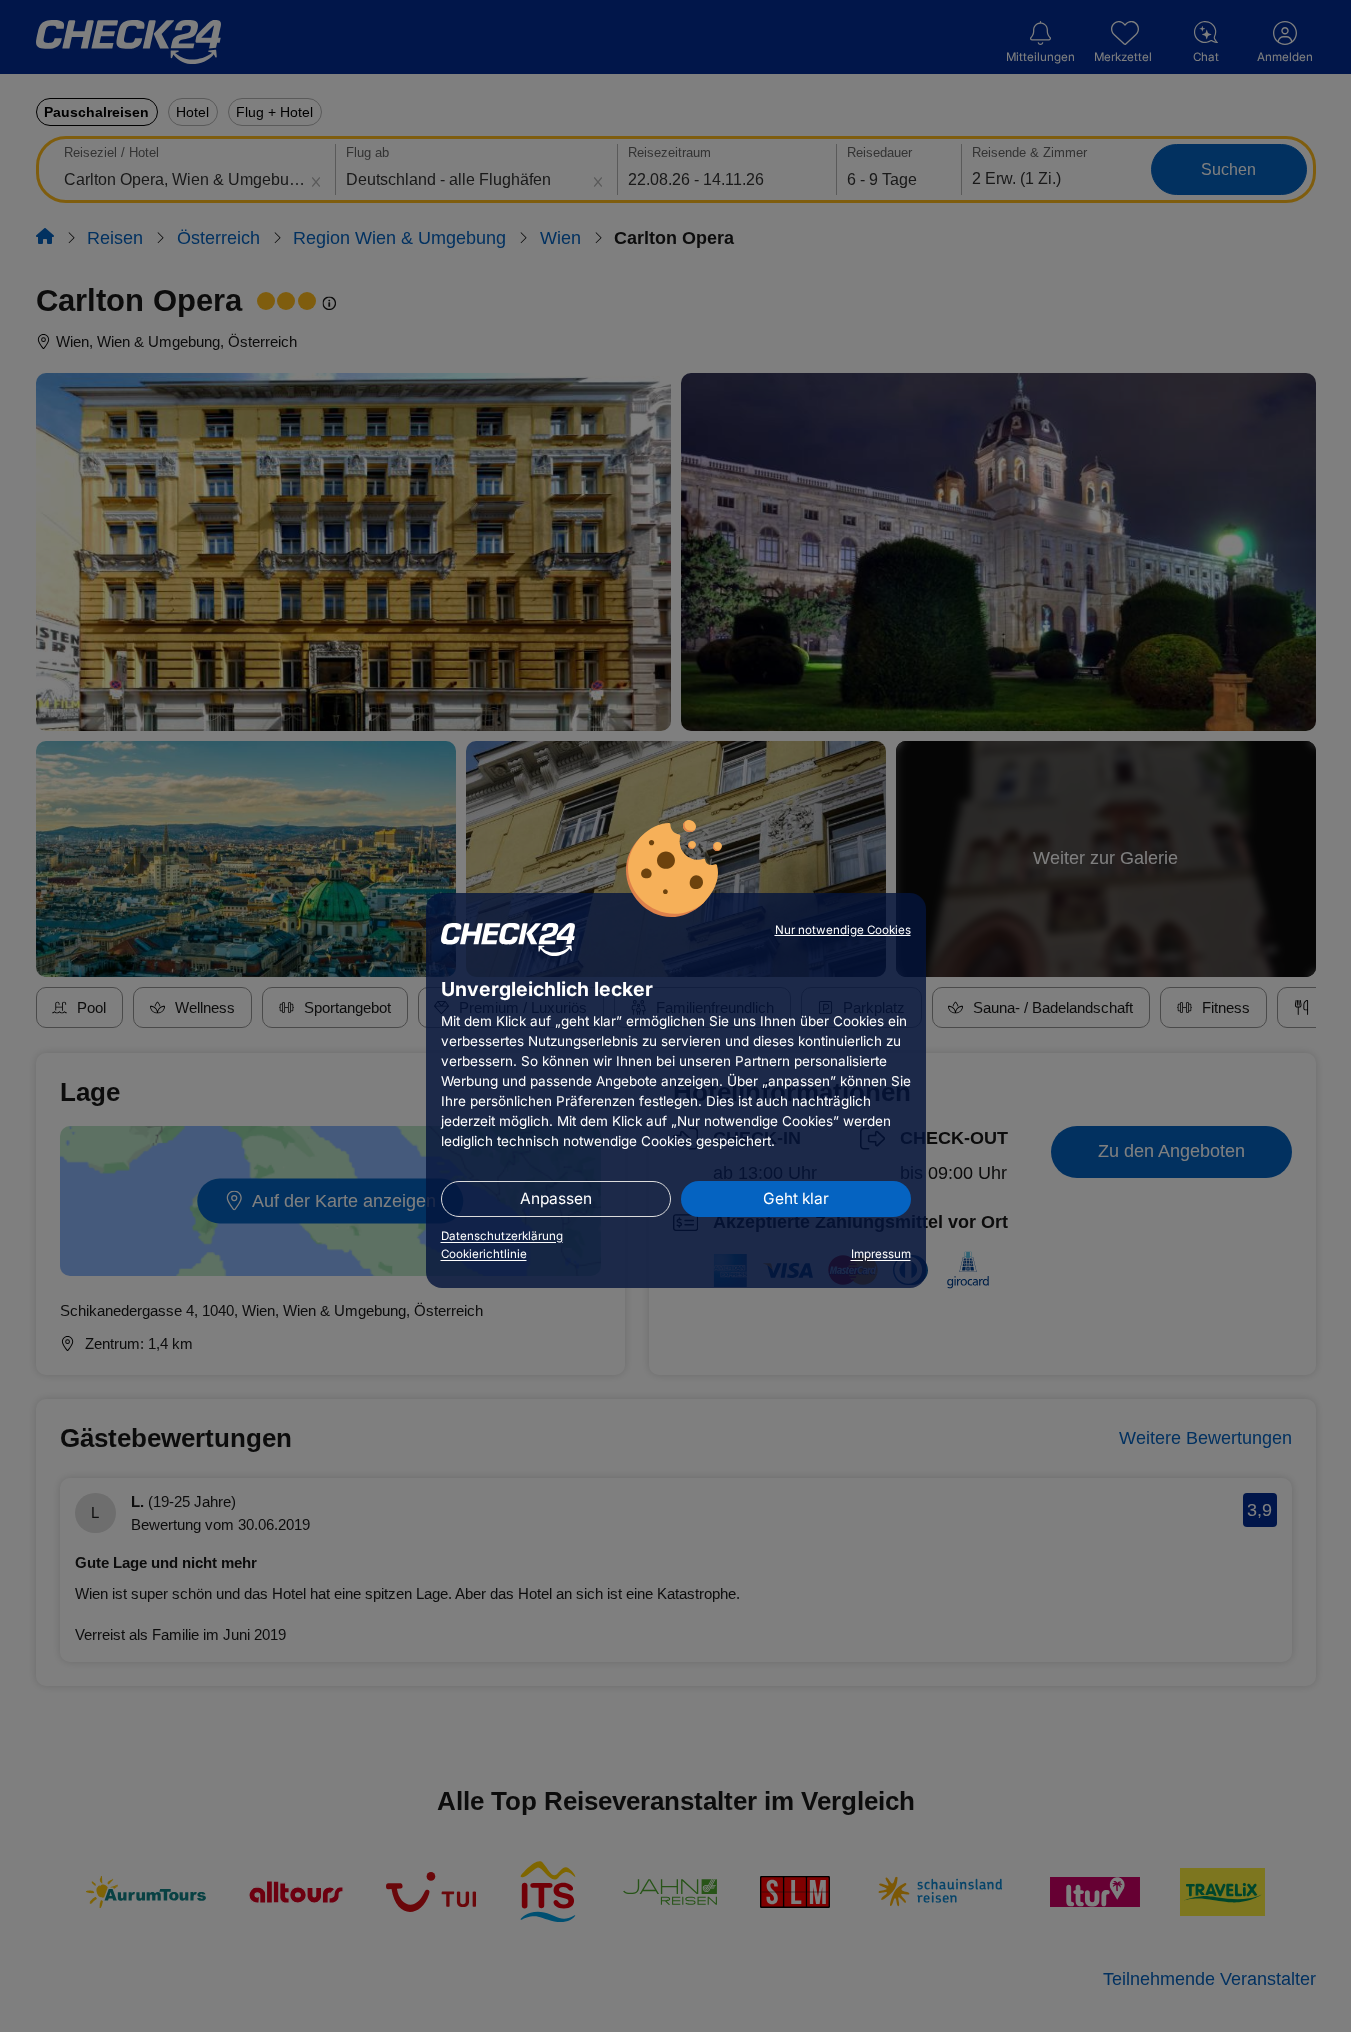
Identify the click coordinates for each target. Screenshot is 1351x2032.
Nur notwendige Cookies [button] (843, 930)
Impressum (881, 1254)
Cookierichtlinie (484, 1254)
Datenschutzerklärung (502, 1236)
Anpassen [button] (556, 1198)
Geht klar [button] (796, 1198)
